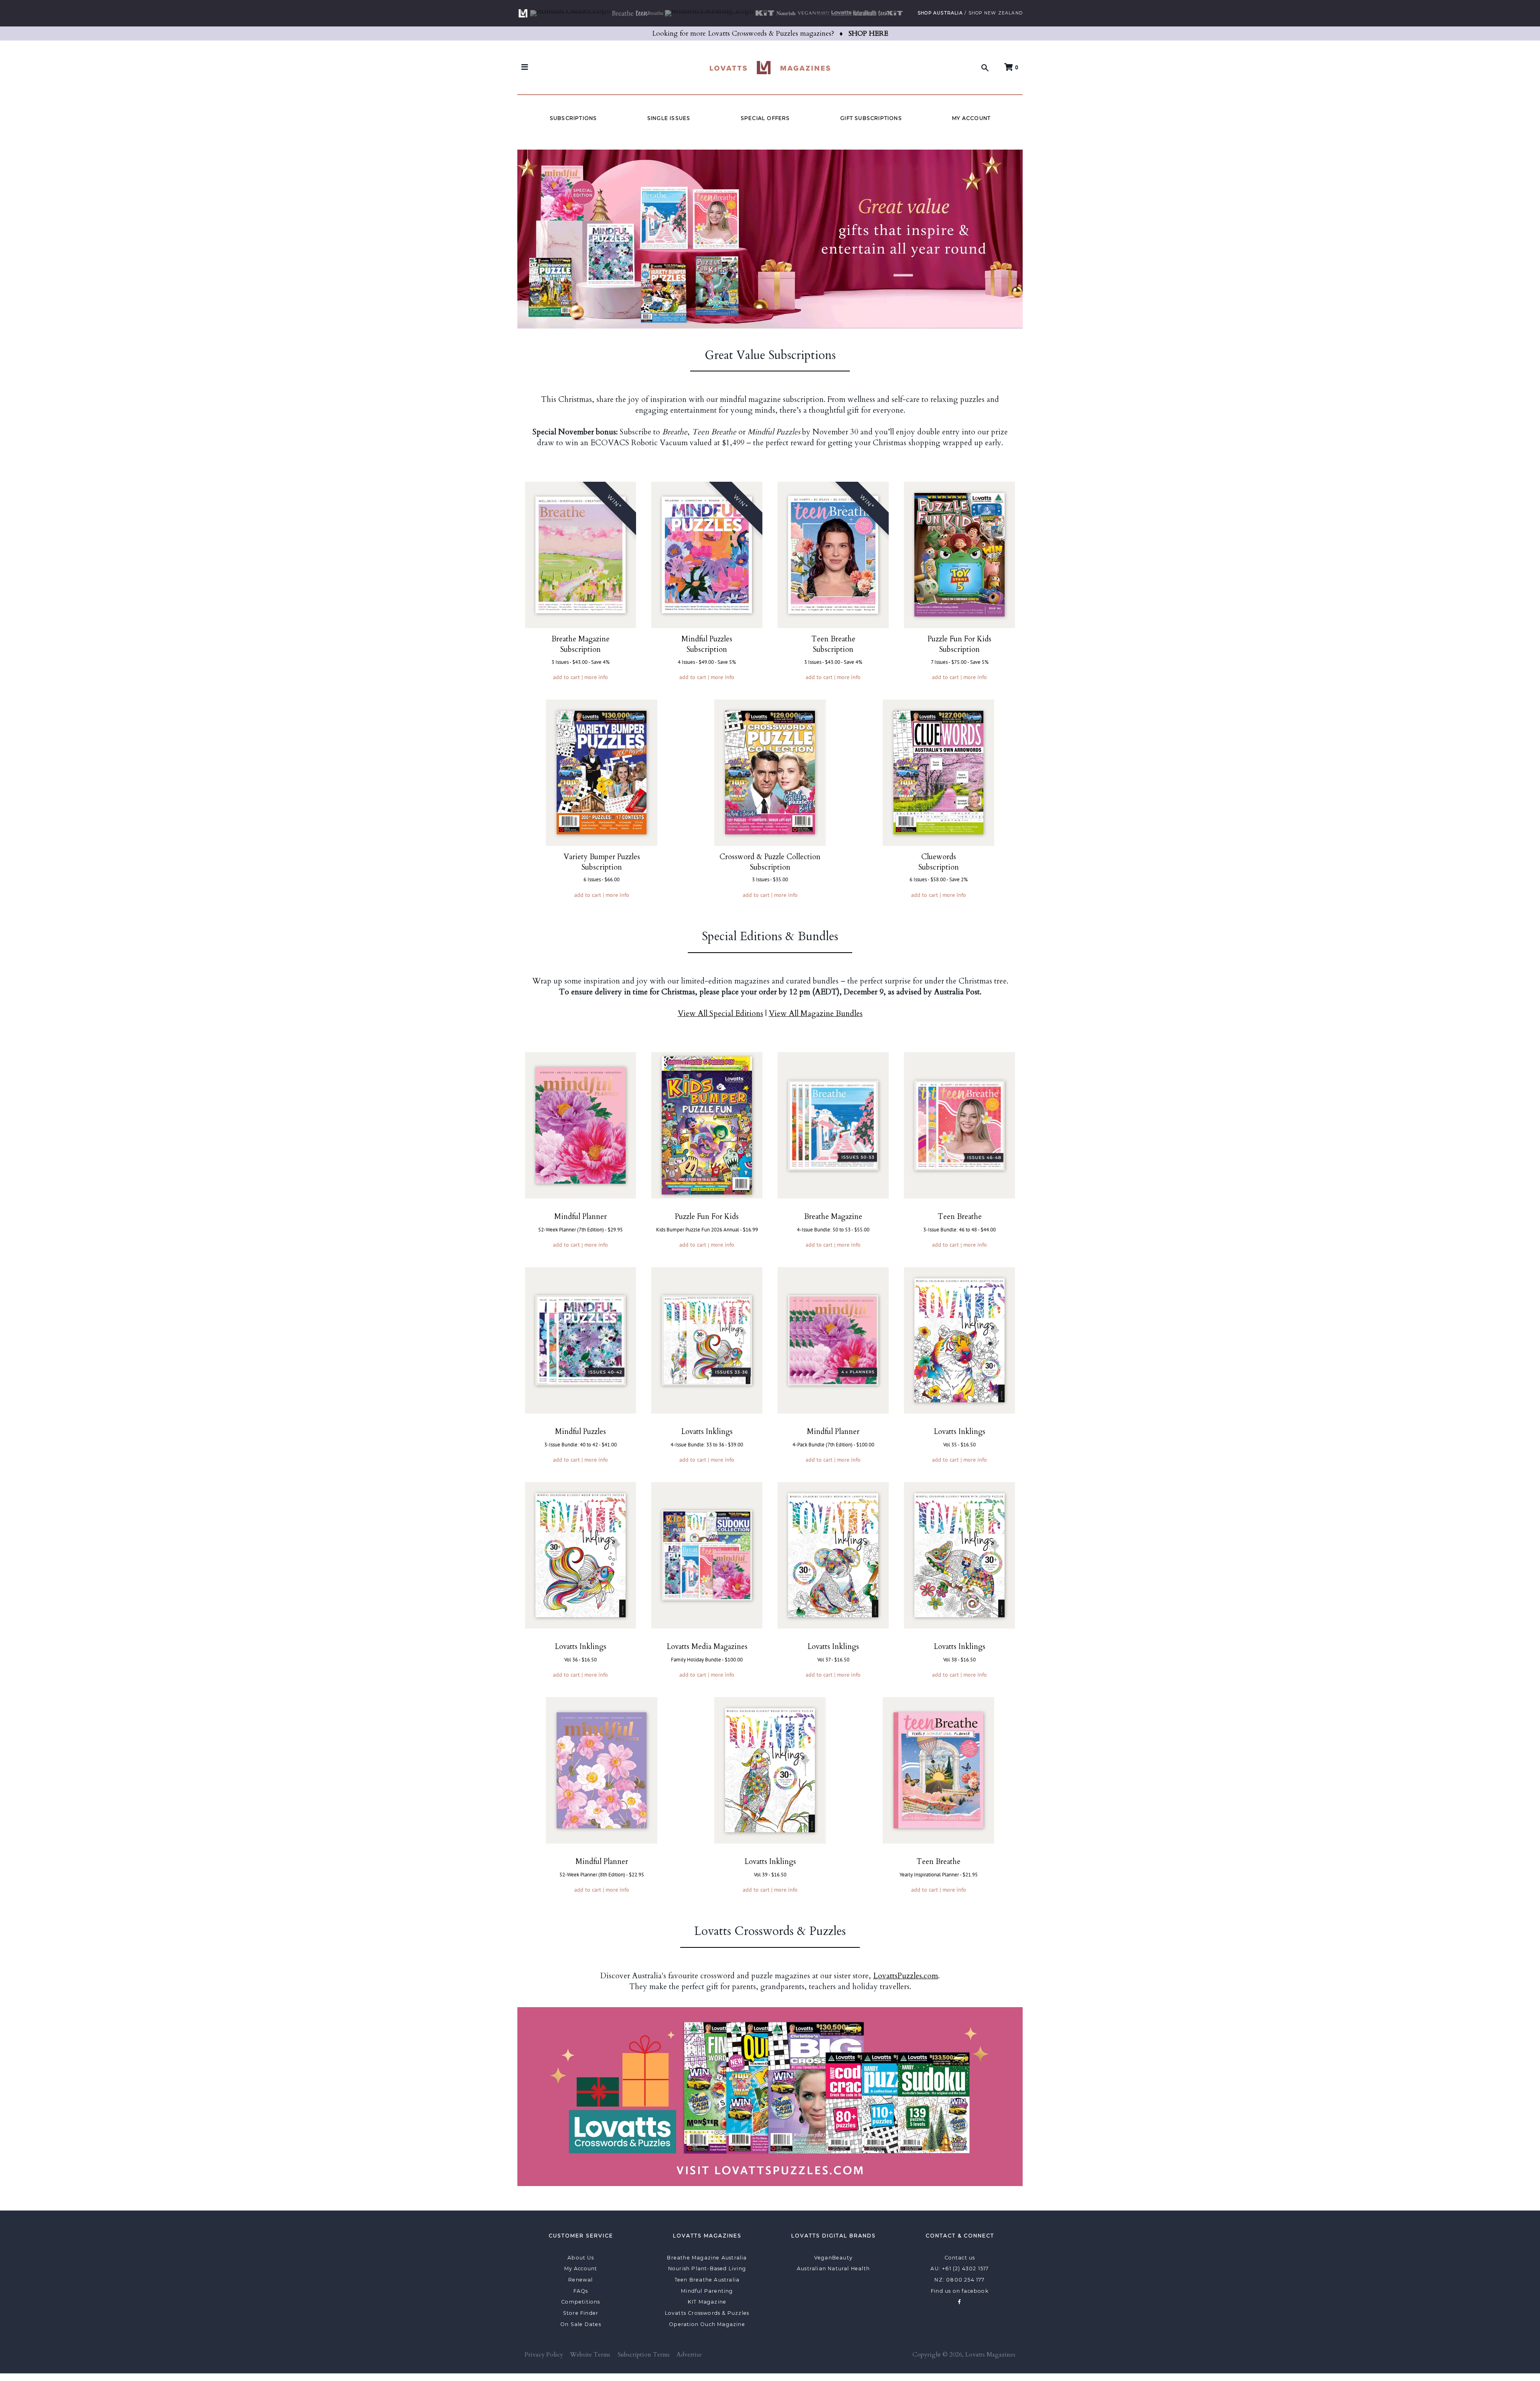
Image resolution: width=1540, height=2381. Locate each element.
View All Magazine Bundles (816, 1014)
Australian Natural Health (833, 2268)
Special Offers (765, 118)
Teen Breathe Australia (707, 2280)
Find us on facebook (960, 2291)
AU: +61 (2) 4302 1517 (959, 2268)
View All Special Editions (720, 1014)
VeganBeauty (833, 2258)
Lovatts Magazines (990, 2355)
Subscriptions (573, 118)
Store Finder (581, 2313)
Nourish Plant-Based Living (707, 2268)
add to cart (566, 677)
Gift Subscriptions (871, 118)
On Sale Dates (581, 2324)
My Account (971, 118)
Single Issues (669, 118)
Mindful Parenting (707, 2291)
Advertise (689, 2355)
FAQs (581, 2291)
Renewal (581, 2280)
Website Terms (590, 2355)
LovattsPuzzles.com (906, 1976)
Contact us (960, 2258)
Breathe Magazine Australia (707, 2258)
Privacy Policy (544, 2355)
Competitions (581, 2302)
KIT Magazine (707, 2302)
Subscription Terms (644, 2355)
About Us (581, 2258)
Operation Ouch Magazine (707, 2324)
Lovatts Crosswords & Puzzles (707, 2313)
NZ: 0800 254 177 (959, 2280)
